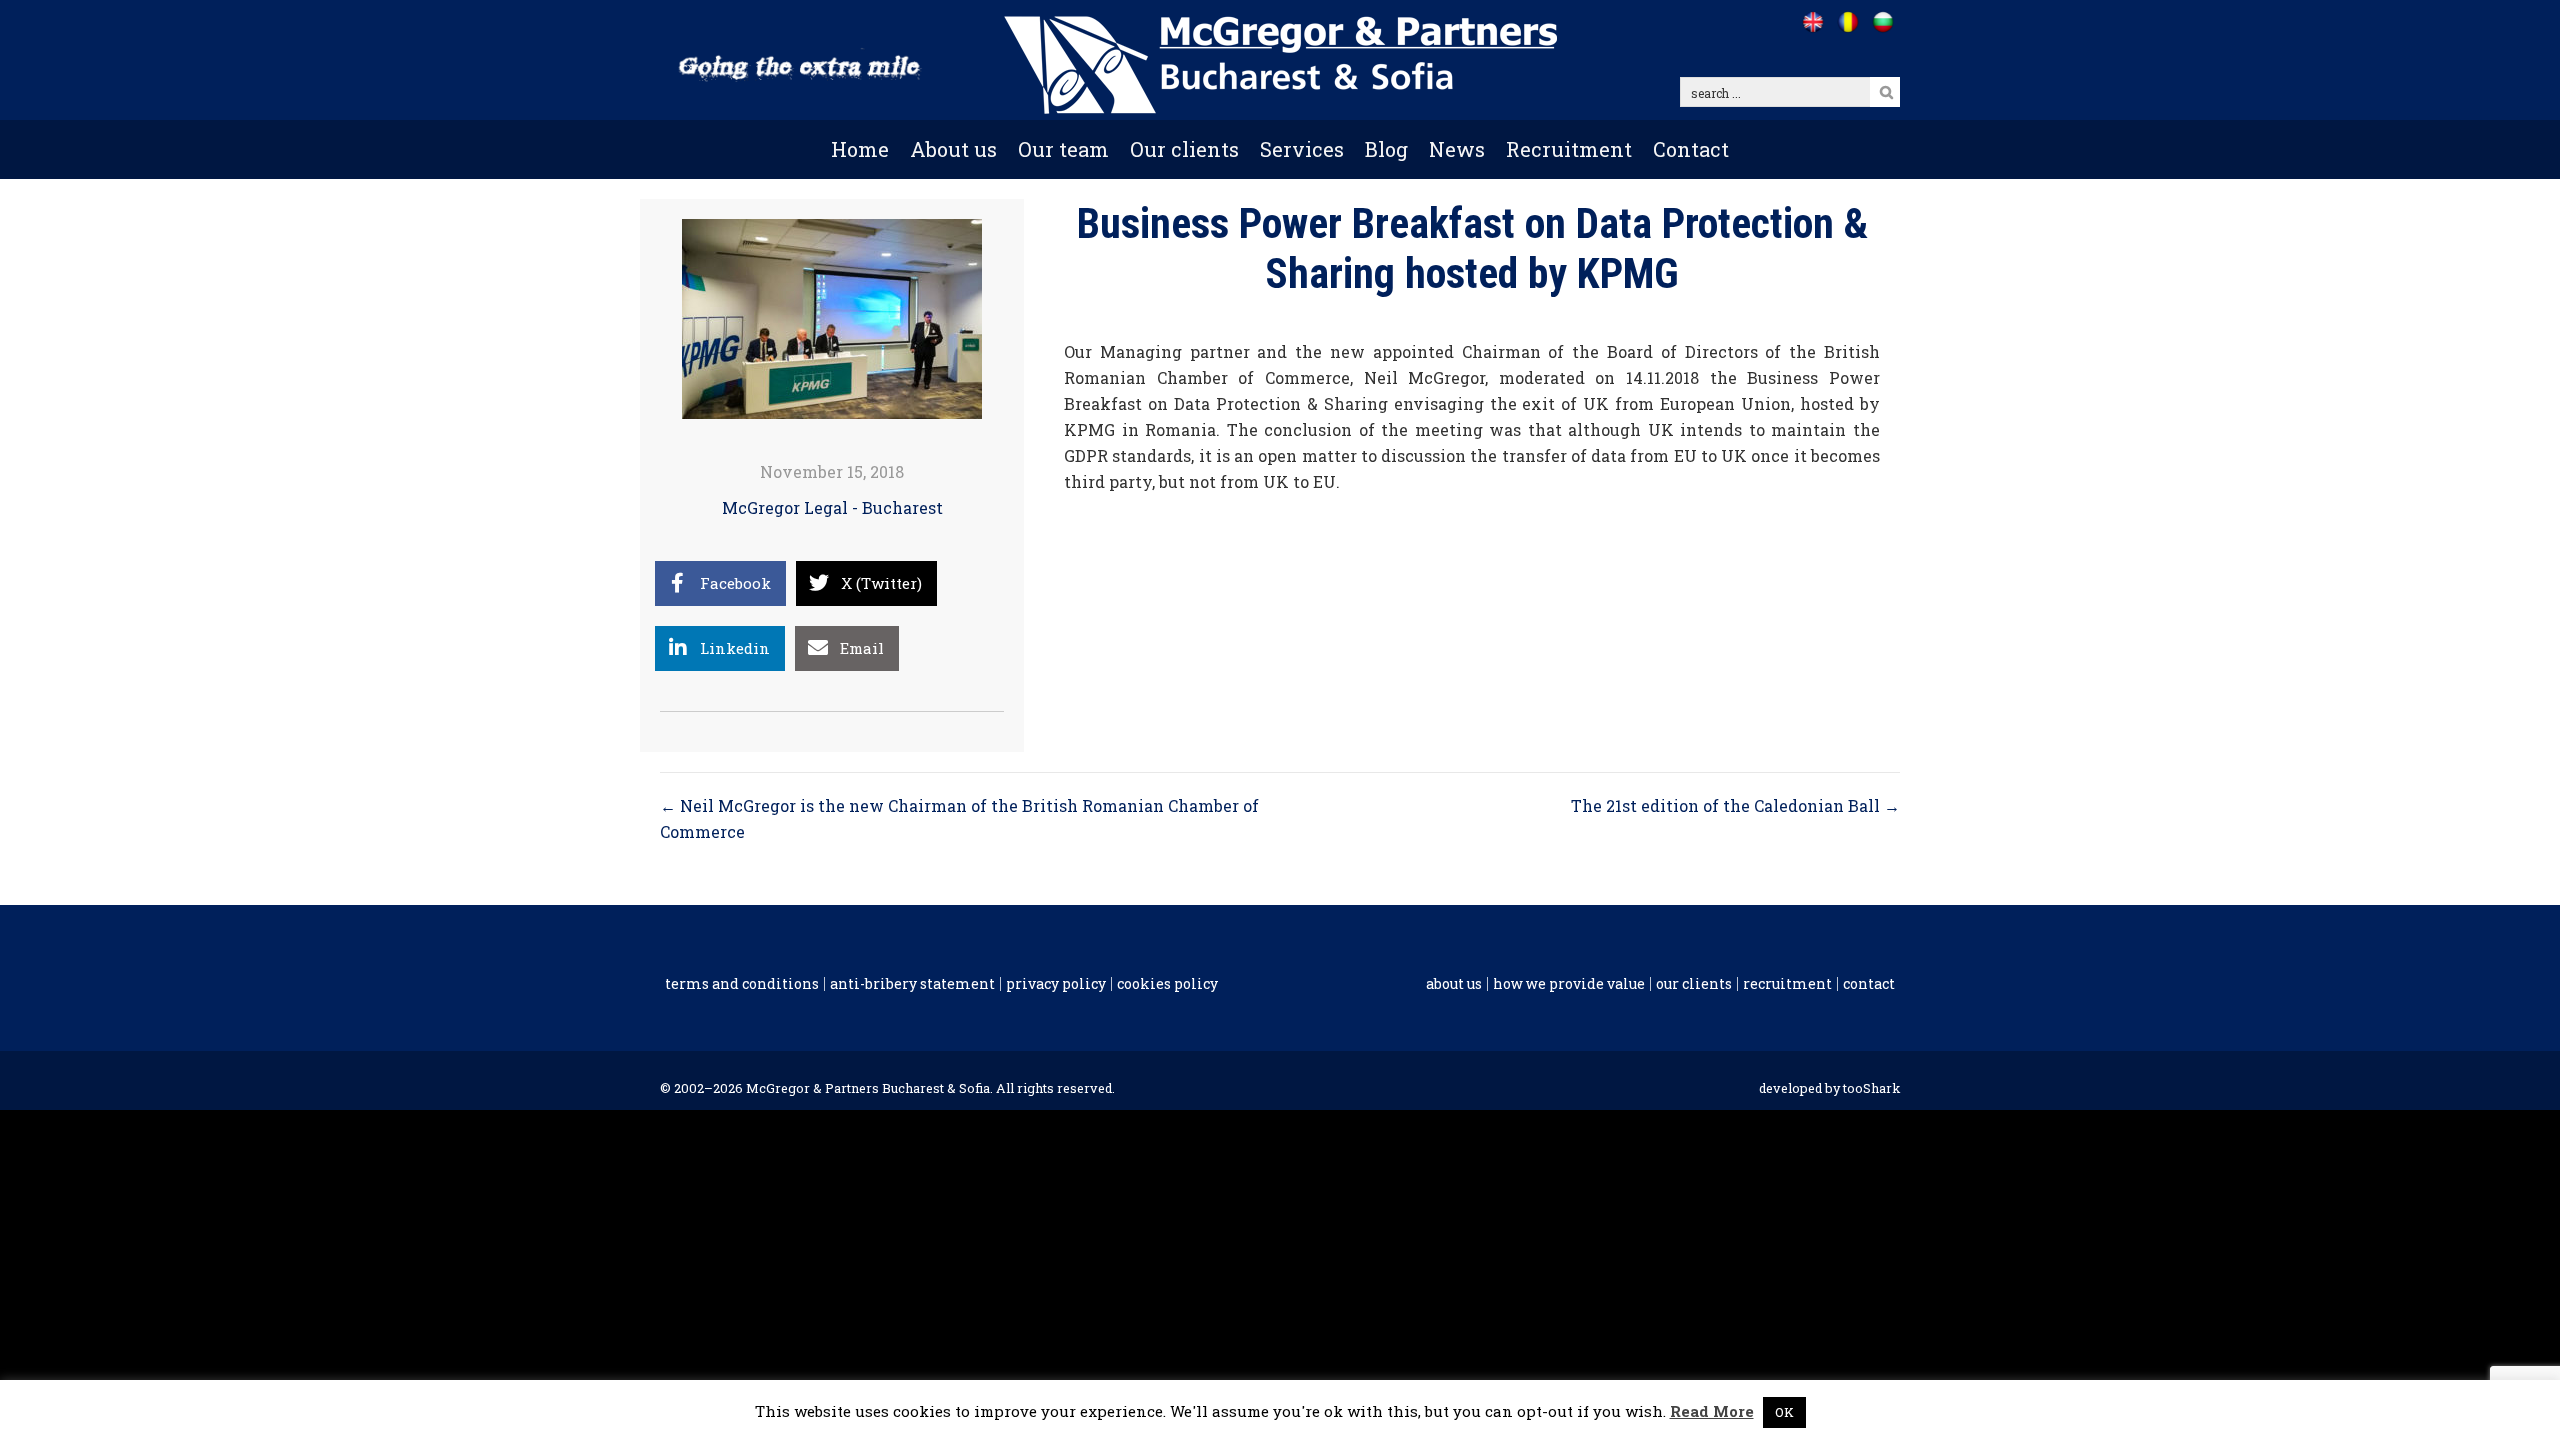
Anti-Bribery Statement (912, 984)
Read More (1712, 1411)
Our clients (1184, 149)
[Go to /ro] (1847, 22)
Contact (1691, 149)
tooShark (1871, 1088)
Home (860, 149)
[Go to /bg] (1882, 22)
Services (1302, 149)
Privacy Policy (1056, 984)
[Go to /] (1812, 22)
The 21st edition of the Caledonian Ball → (1735, 805)
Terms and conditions (742, 984)
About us (953, 149)
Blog (1386, 149)
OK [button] (1784, 1412)
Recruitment (1569, 149)
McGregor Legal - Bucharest (832, 507)
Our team (1063, 149)
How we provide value (1569, 984)
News (1457, 149)
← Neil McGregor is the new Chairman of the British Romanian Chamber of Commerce (959, 818)
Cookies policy (1167, 984)
